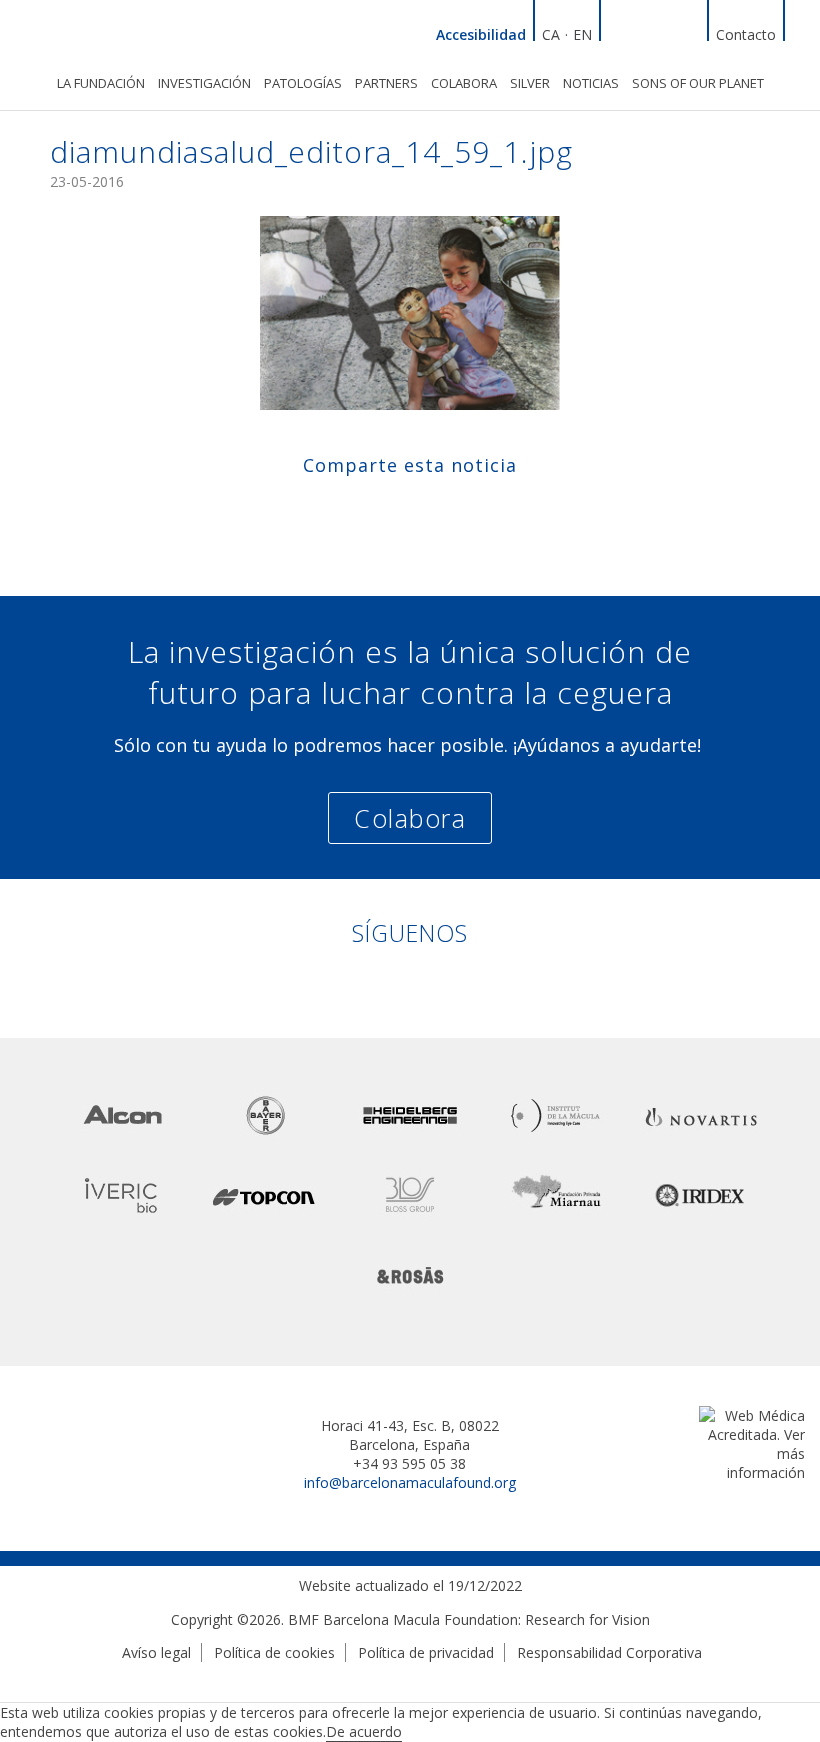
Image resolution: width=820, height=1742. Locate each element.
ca (551, 34)
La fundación (101, 83)
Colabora (464, 83)
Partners (386, 83)
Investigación (204, 83)
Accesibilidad (481, 34)
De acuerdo (364, 1731)
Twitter (666, 32)
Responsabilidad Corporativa (609, 1652)
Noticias (591, 83)
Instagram (690, 32)
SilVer (530, 83)
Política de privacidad (426, 1652)
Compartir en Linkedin (429, 509)
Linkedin (618, 32)
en (582, 34)
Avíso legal (156, 1652)
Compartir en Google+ (468, 509)
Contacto (746, 34)
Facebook (642, 32)
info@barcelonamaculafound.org (410, 1482)
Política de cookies (274, 1652)
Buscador (802, 32)
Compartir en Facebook (351, 509)
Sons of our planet (698, 83)
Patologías (303, 83)
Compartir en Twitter (390, 509)
